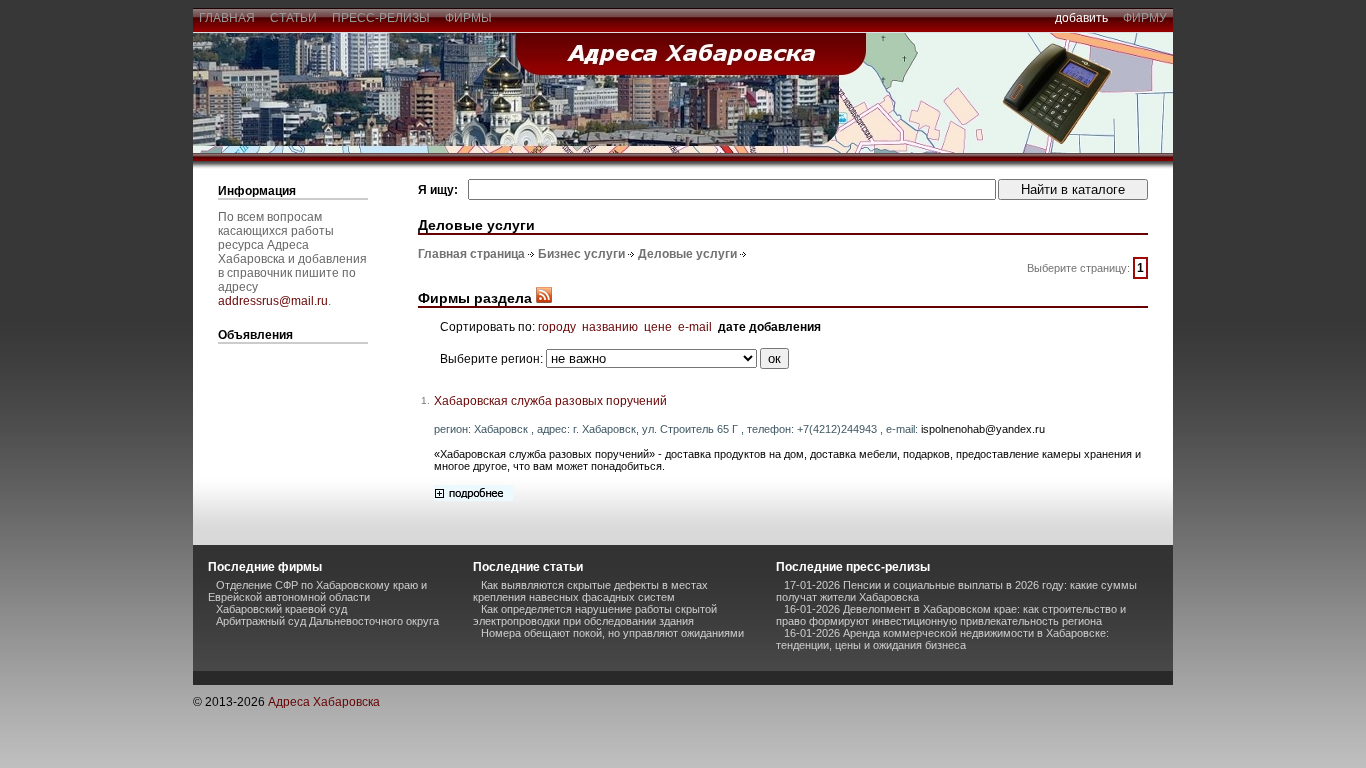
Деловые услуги (687, 254)
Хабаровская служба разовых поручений (550, 401)
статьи (293, 18)
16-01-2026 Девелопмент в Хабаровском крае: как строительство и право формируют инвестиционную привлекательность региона (951, 615)
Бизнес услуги (581, 254)
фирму (1145, 18)
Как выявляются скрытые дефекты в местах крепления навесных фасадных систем (590, 591)
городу (557, 327)
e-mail (695, 327)
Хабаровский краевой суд (281, 609)
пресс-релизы (381, 18)
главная (227, 18)
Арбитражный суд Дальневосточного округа (327, 621)
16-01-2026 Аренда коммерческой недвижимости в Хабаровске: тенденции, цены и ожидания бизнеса (942, 639)
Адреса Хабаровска (324, 702)
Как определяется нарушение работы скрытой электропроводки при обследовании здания (595, 615)
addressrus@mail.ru (273, 301)
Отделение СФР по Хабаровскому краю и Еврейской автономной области (317, 591)
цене (658, 327)
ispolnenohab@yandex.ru (983, 429)
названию (610, 327)
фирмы (468, 18)
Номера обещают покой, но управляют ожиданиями (612, 633)
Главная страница (471, 254)
